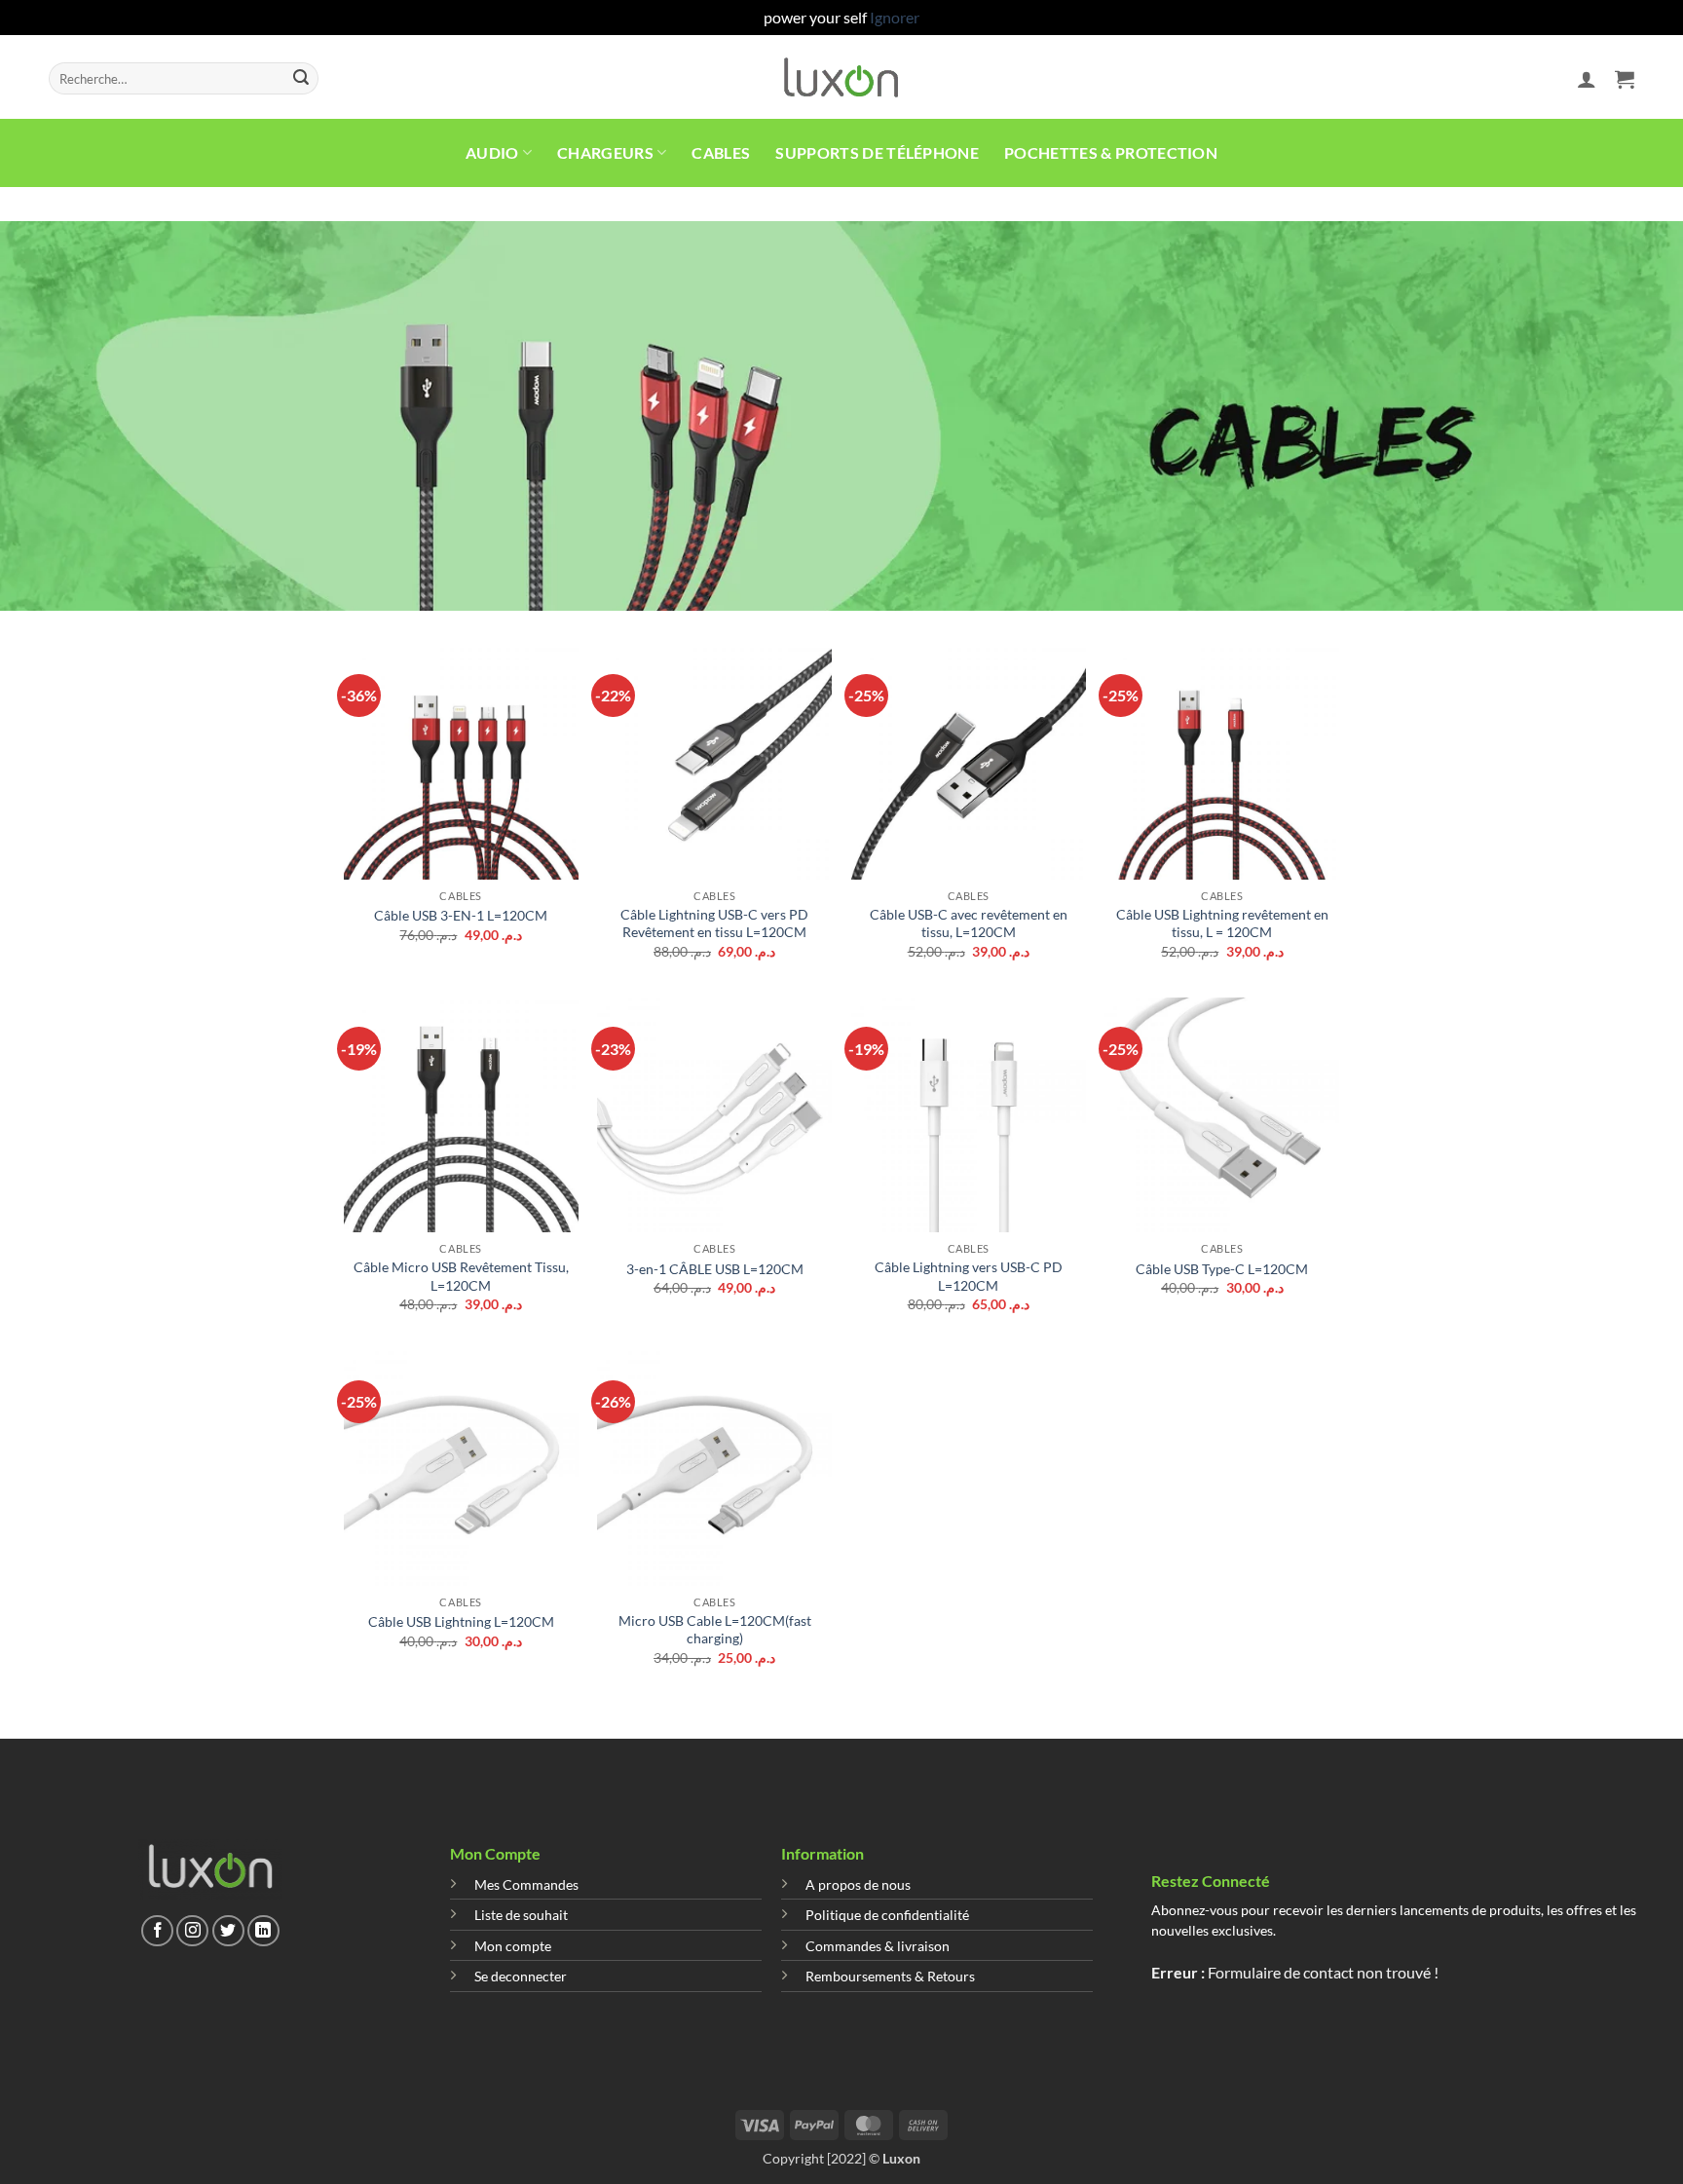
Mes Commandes (526, 1884)
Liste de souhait (521, 1915)
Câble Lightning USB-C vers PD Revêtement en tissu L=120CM (714, 923)
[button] (1587, 79)
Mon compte (513, 1946)
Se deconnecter (521, 1976)
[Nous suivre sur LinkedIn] (263, 1931)
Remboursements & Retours (890, 1976)
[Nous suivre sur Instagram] (192, 1931)
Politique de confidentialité (887, 1915)
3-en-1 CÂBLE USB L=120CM (715, 1269)
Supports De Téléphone (877, 152)
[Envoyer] (301, 79)
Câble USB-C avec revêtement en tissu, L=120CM (969, 923)
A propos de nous (858, 1884)
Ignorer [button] (895, 17)
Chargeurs (605, 152)
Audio (492, 152)
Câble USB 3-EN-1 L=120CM (461, 915)
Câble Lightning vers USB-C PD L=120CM (969, 1276)
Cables (721, 152)
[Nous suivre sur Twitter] (228, 1931)
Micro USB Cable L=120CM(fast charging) (715, 1630)
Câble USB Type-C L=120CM (1222, 1269)
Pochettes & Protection (1111, 152)
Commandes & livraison (878, 1946)
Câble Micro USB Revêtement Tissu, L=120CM (461, 1276)
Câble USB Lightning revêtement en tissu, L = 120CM (1222, 923)
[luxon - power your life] (842, 77)
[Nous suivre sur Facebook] (157, 1931)
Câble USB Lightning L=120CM (461, 1621)
